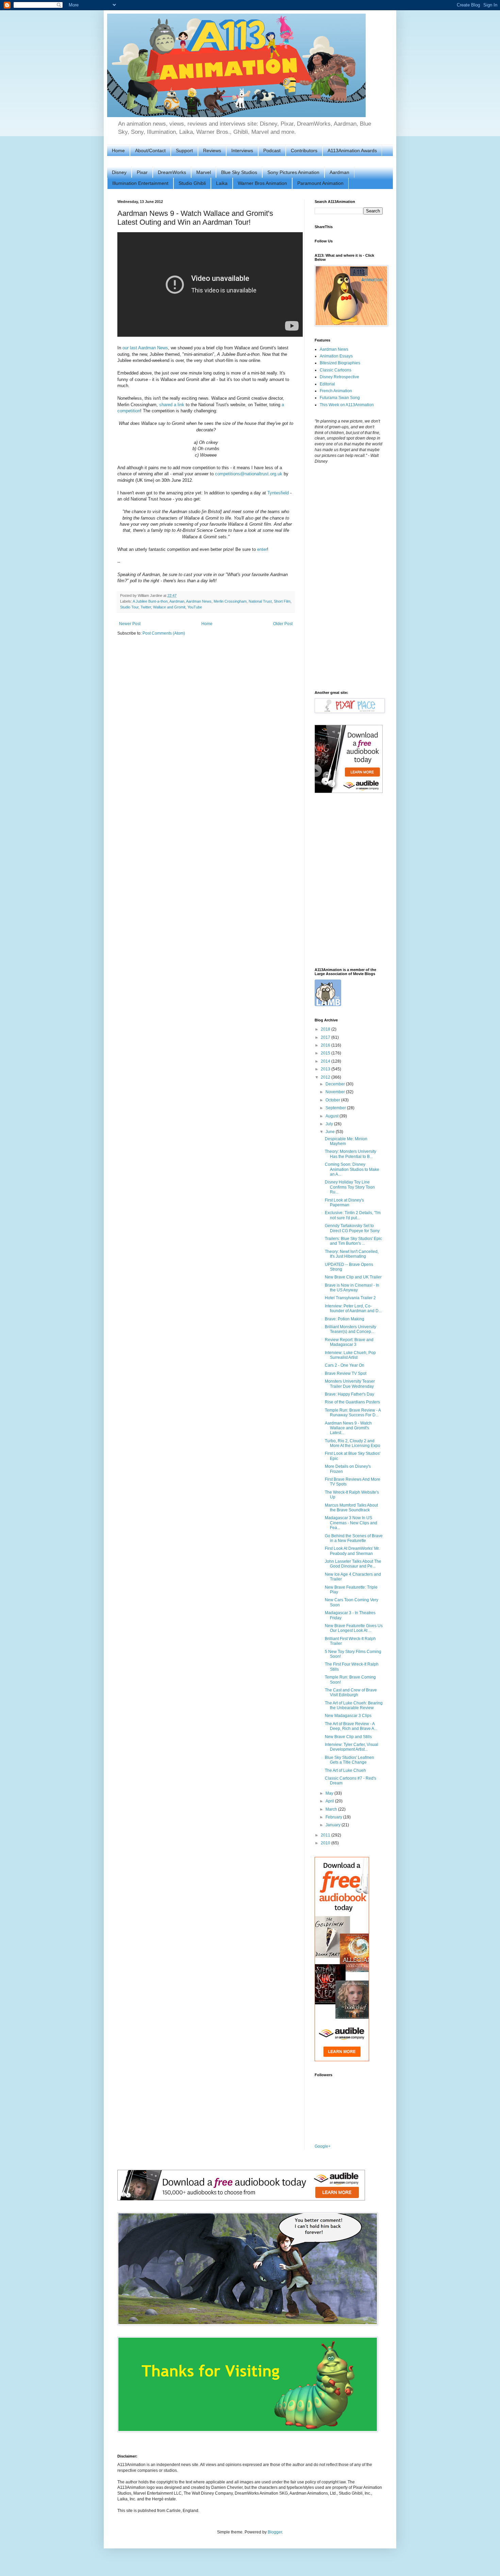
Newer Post (130, 624)
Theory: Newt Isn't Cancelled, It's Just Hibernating (352, 1254)
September (336, 1108)
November (336, 1092)
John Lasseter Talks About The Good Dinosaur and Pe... (353, 1564)
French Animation (336, 391)
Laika (222, 183)
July (330, 1124)
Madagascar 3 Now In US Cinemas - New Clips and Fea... (351, 1523)
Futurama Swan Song (340, 398)
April (330, 1801)
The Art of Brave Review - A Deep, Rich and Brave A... (351, 1726)
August (332, 1116)
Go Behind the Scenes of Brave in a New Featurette (354, 1538)
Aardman (339, 172)
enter (262, 549)
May (330, 1793)
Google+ (323, 2146)
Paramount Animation (320, 183)
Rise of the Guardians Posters (352, 1402)
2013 (326, 1069)
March (332, 1809)
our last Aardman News (145, 348)
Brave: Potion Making (345, 1319)
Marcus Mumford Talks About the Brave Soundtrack (351, 1508)
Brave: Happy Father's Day (349, 1394)
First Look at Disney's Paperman (344, 1203)
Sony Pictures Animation (293, 172)
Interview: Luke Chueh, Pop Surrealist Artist (350, 1355)
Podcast (272, 150)
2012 (326, 1077)
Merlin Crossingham (230, 601)
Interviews (242, 150)
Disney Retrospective (339, 377)
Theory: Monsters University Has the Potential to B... (351, 1154)
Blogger (275, 2532)
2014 (326, 1061)
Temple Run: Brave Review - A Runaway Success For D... (353, 1413)
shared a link (172, 405)
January (334, 1825)
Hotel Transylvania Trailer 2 (350, 1298)
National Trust (260, 601)
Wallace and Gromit (169, 607)
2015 (326, 1053)
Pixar (142, 172)
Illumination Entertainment (140, 183)
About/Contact (150, 150)
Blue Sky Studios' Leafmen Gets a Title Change (349, 1760)
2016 (326, 1045)
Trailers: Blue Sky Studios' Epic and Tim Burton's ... (353, 1241)
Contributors (304, 150)
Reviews (212, 150)
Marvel (204, 172)
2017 (326, 1037)
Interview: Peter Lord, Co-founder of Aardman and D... (353, 1308)
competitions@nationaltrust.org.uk (249, 474)
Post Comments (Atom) (164, 633)
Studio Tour (129, 607)
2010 (326, 1843)
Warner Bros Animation (262, 183)
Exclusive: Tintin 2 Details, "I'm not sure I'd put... (353, 1215)
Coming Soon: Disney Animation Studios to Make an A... (352, 1169)
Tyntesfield (278, 493)
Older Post (283, 624)
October (333, 1100)
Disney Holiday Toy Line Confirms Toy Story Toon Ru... (350, 1187)
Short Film (282, 601)
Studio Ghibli (192, 183)
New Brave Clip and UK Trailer (353, 1277)
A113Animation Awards (352, 150)
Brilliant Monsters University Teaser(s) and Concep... (351, 1329)
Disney (119, 172)
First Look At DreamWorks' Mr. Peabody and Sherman (352, 1551)
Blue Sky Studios (239, 172)
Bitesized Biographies (340, 363)
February (334, 1817)
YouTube (195, 607)
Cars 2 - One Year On (345, 1365)
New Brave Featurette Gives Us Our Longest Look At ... (354, 1628)
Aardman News (199, 601)
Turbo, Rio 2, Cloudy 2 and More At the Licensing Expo (353, 1443)
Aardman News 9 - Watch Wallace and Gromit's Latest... (348, 1428)
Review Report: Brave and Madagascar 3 (349, 1342)
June (331, 1132)
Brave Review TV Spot (346, 1373)
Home (118, 150)
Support (184, 150)
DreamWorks (172, 172)
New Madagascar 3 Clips (348, 1716)
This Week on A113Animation (347, 405)
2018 (326, 1029)
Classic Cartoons (336, 370)
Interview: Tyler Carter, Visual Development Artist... (352, 1747)
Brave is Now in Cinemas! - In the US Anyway (352, 1288)
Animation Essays (336, 356)
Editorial (327, 384)
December (336, 1084)
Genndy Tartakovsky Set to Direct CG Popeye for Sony (352, 1228)
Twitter (146, 607)
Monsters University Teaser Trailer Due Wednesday (350, 1384)
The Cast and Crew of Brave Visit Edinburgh (351, 1692)
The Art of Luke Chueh (345, 1770)
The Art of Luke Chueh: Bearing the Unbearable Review (354, 1705)
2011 (326, 1835)
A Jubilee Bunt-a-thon (150, 601)
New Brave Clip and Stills (348, 1737)
